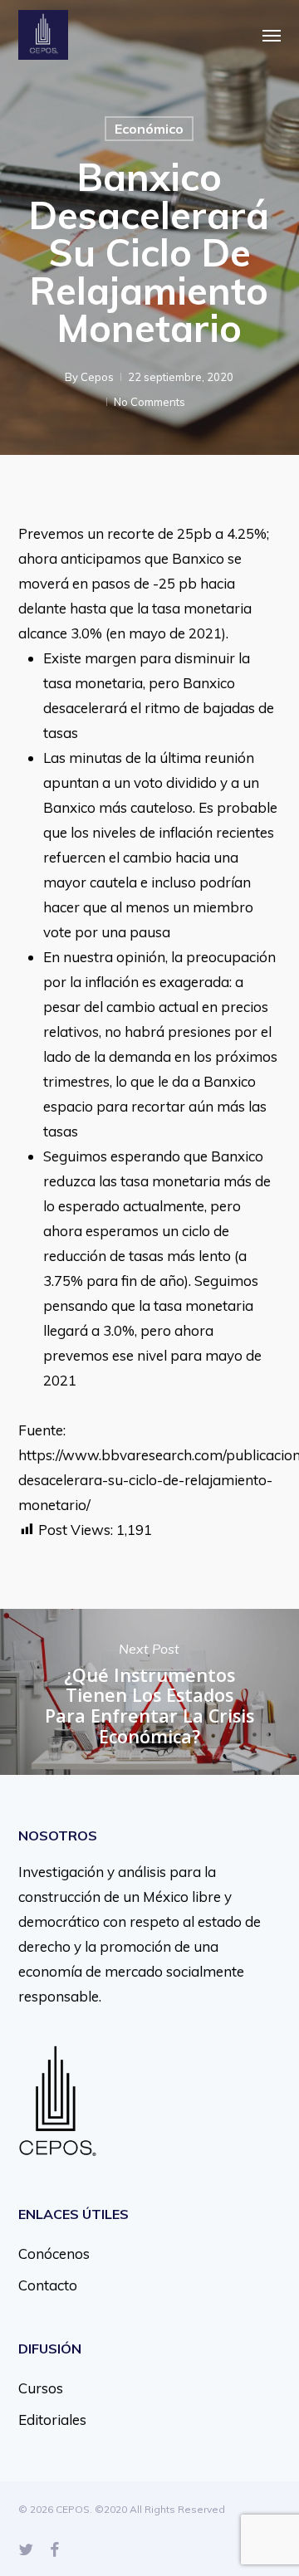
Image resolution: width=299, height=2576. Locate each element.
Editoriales (52, 2420)
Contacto (48, 2285)
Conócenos (54, 2253)
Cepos (97, 377)
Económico (149, 129)
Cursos (41, 2388)
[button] (272, 35)
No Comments (149, 402)
